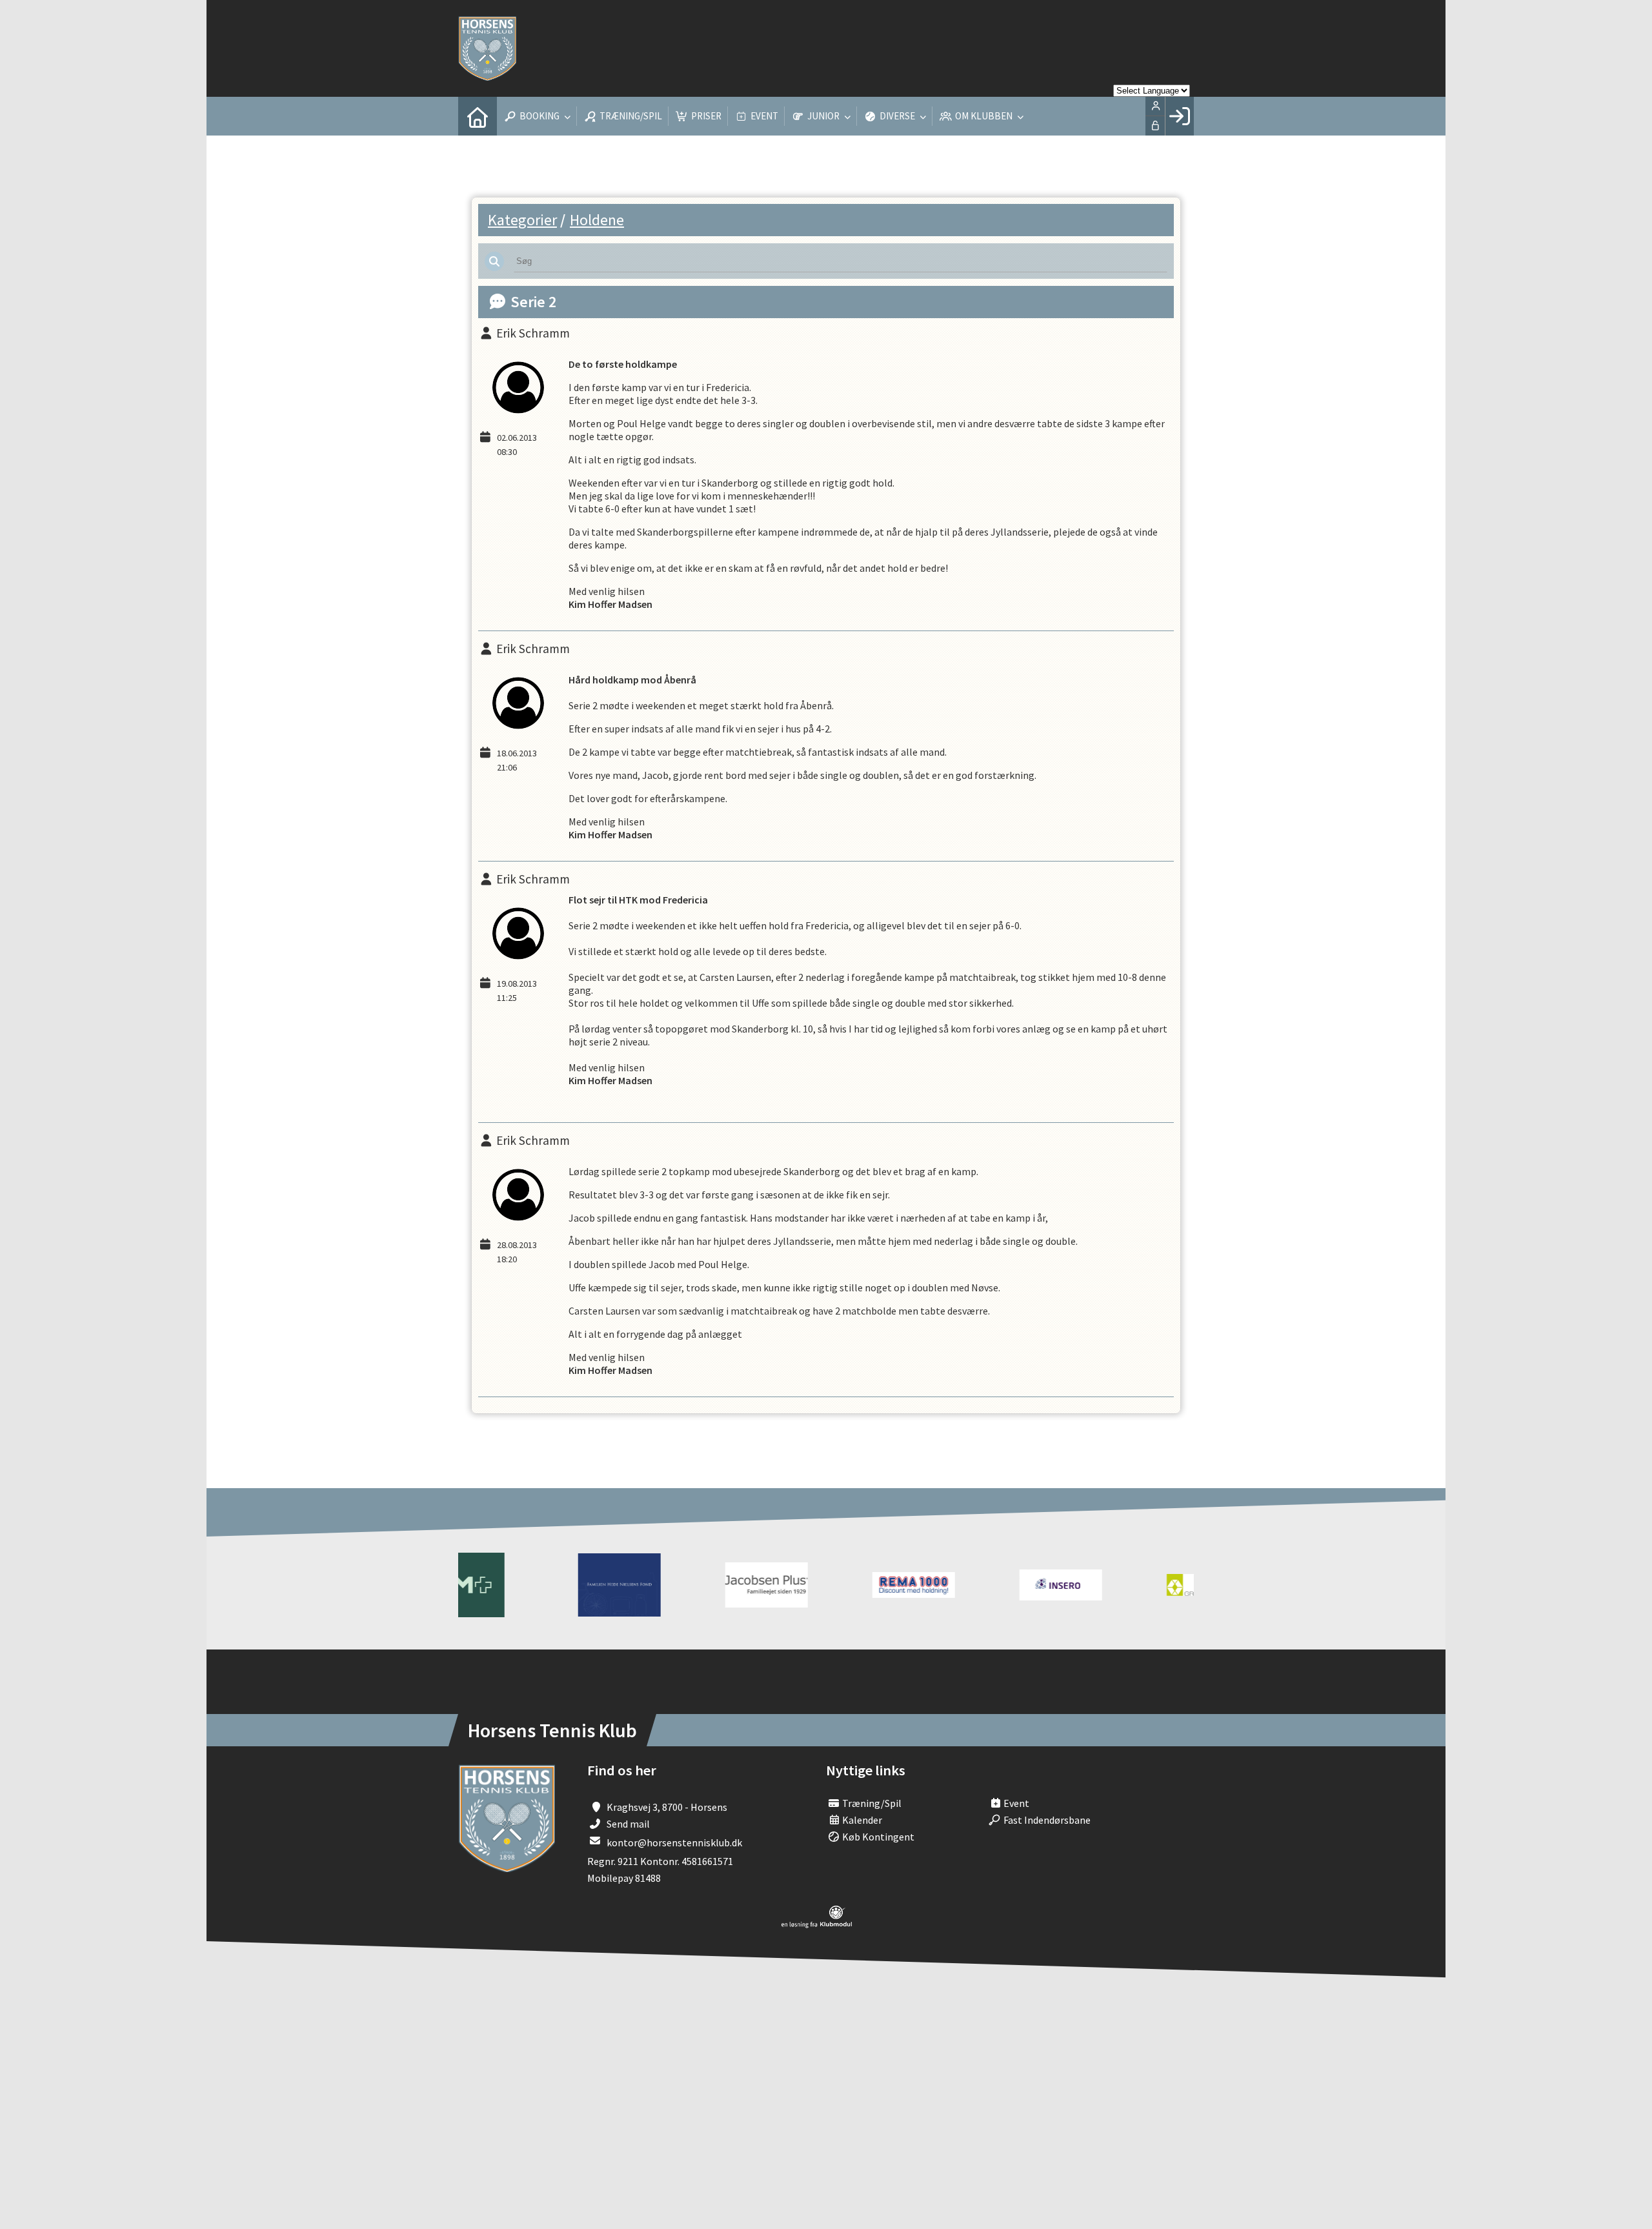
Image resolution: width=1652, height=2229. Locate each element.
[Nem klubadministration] (817, 1924)
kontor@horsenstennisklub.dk (674, 1842)
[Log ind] (1179, 116)
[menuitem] (478, 116)
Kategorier (522, 220)
